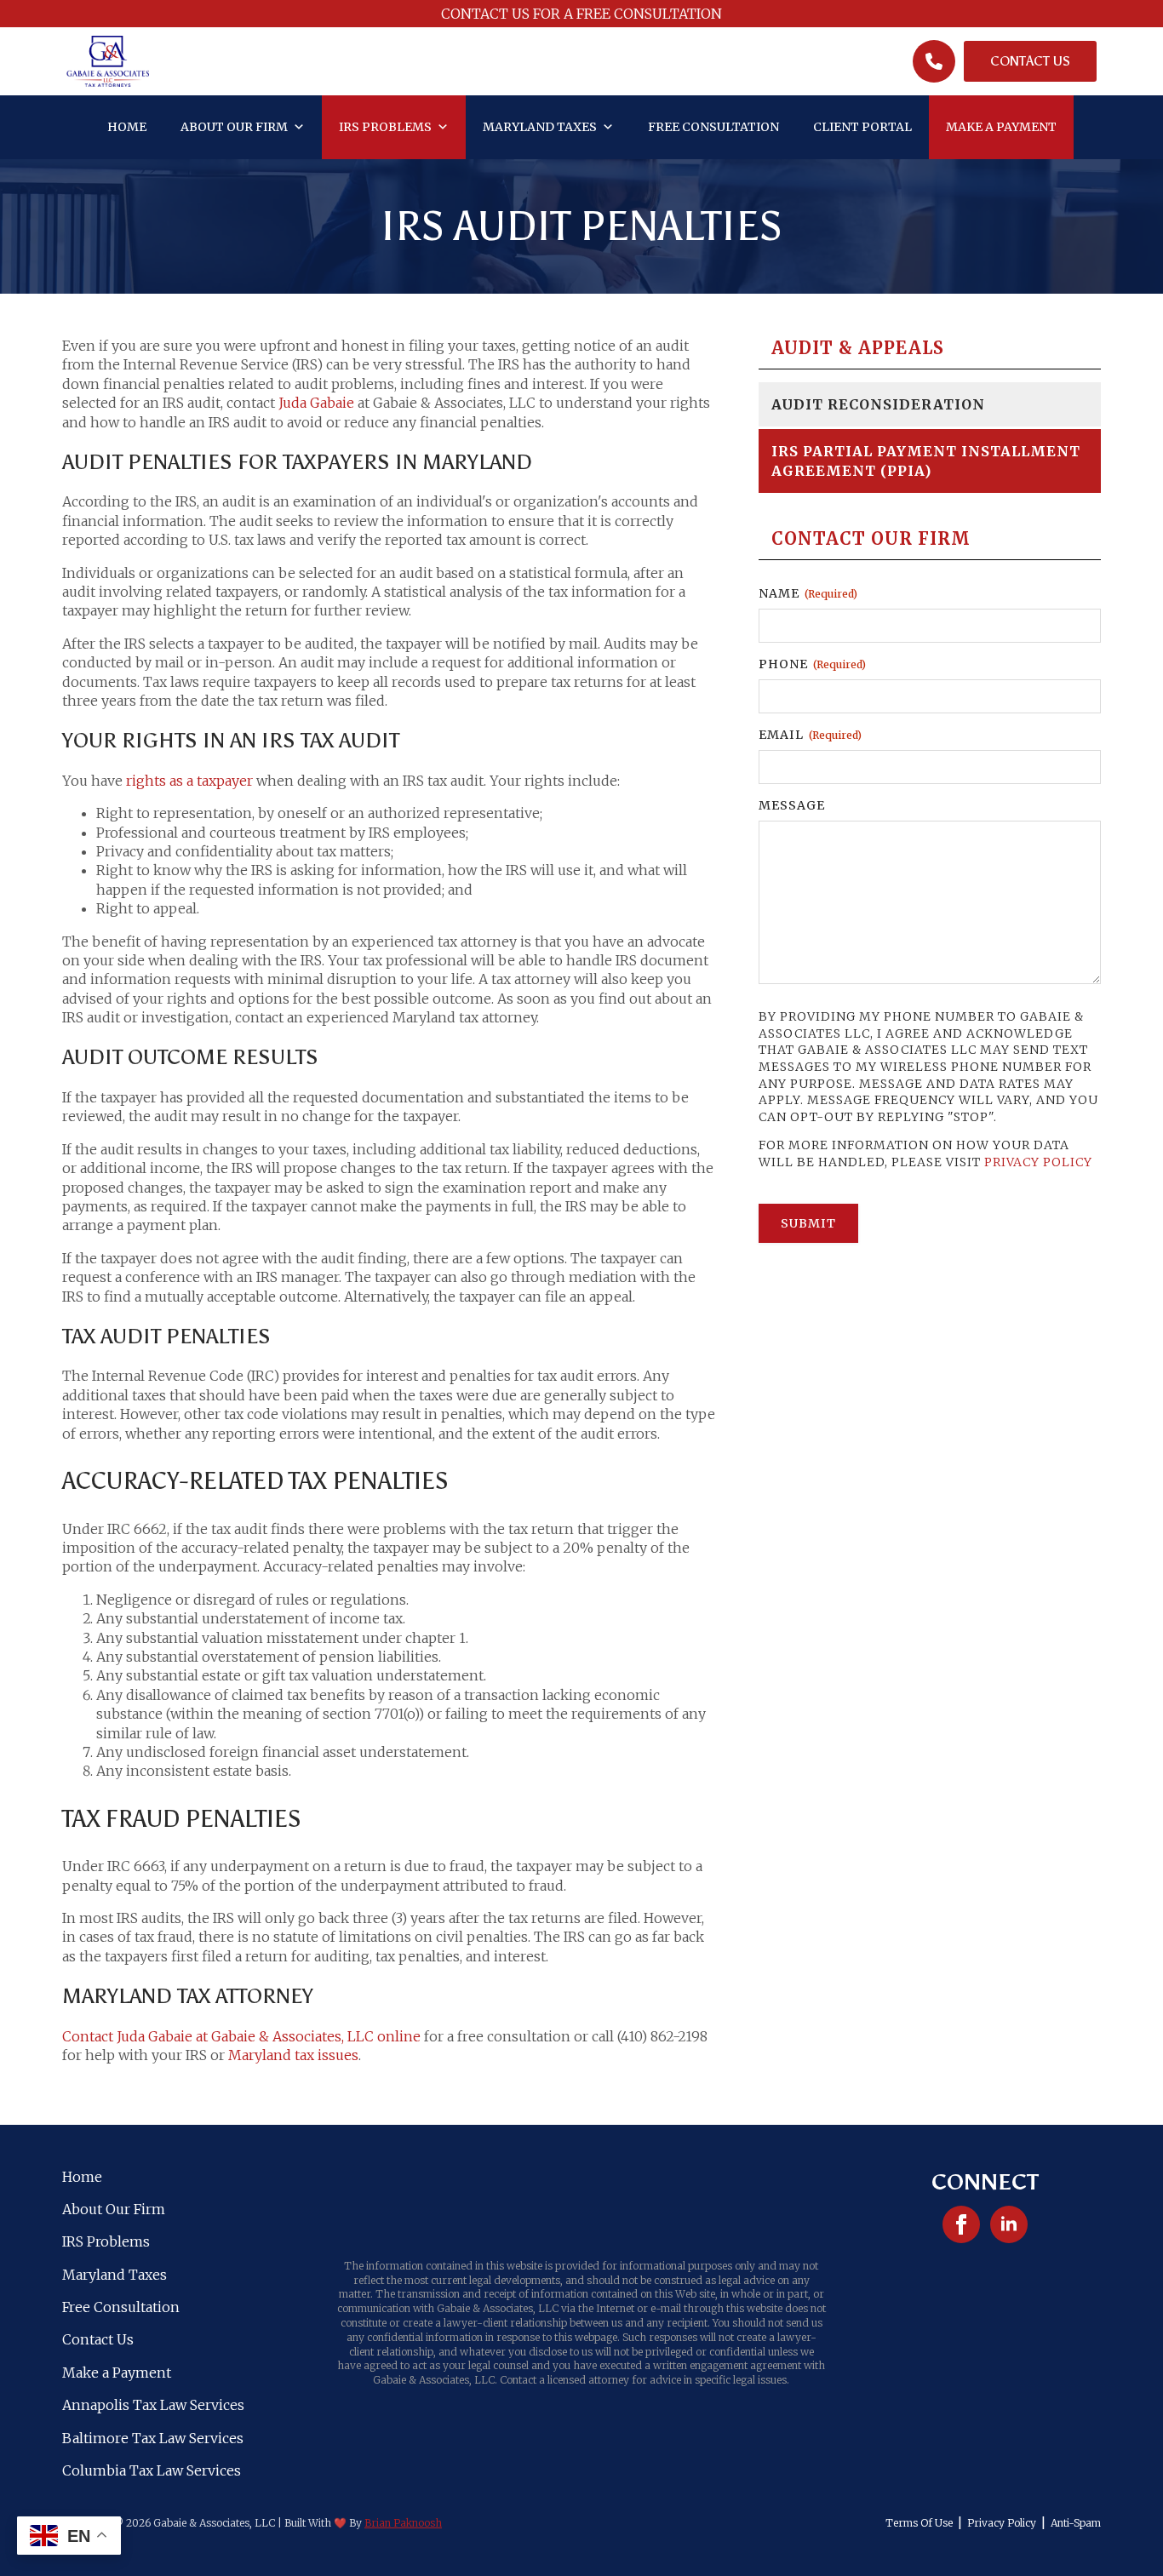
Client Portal (862, 127)
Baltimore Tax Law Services (153, 2438)
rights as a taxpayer (189, 781)
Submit (808, 1223)
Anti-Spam (1076, 2523)
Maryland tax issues (293, 2055)
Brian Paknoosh (403, 2523)
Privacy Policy (1038, 1162)
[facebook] (961, 2224)
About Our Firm (234, 127)
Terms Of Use (919, 2523)
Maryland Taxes (540, 127)
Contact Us (98, 2339)
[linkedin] (1009, 2224)
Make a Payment (1001, 127)
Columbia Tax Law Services (152, 2470)
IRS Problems (385, 127)
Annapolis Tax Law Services (153, 2405)
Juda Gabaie (316, 403)
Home (127, 127)
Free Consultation (713, 127)
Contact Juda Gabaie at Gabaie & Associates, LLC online (241, 2036)
